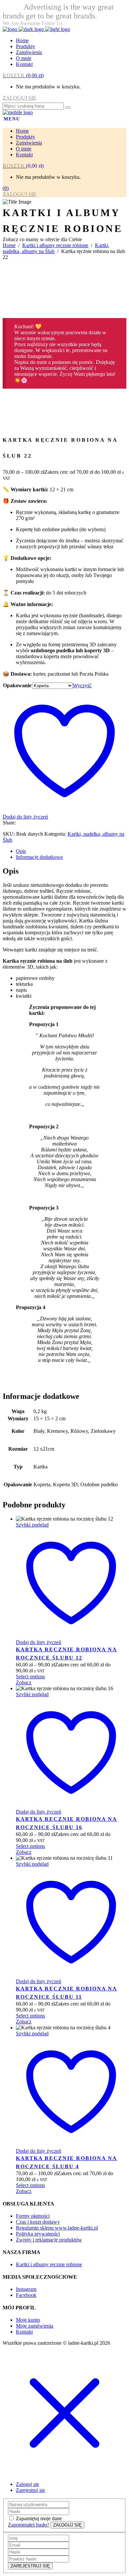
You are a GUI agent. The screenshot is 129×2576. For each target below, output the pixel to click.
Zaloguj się (27, 2484)
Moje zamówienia (35, 2326)
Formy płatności (33, 2216)
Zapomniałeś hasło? (29, 2525)
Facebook (26, 2295)
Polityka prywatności (38, 2234)
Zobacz (24, 1682)
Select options (30, 1676)
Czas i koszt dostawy (38, 2222)
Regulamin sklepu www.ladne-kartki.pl (57, 2228)
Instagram (26, 2289)
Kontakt (24, 2332)
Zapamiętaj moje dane (39, 2518)
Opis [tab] (21, 851)
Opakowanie (17, 685)
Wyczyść (82, 685)
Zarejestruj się (30, 2490)
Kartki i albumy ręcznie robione (55, 245)
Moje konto (28, 2320)
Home (9, 245)
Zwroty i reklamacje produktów (49, 2240)
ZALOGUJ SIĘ (20, 98)
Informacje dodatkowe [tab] (39, 857)
